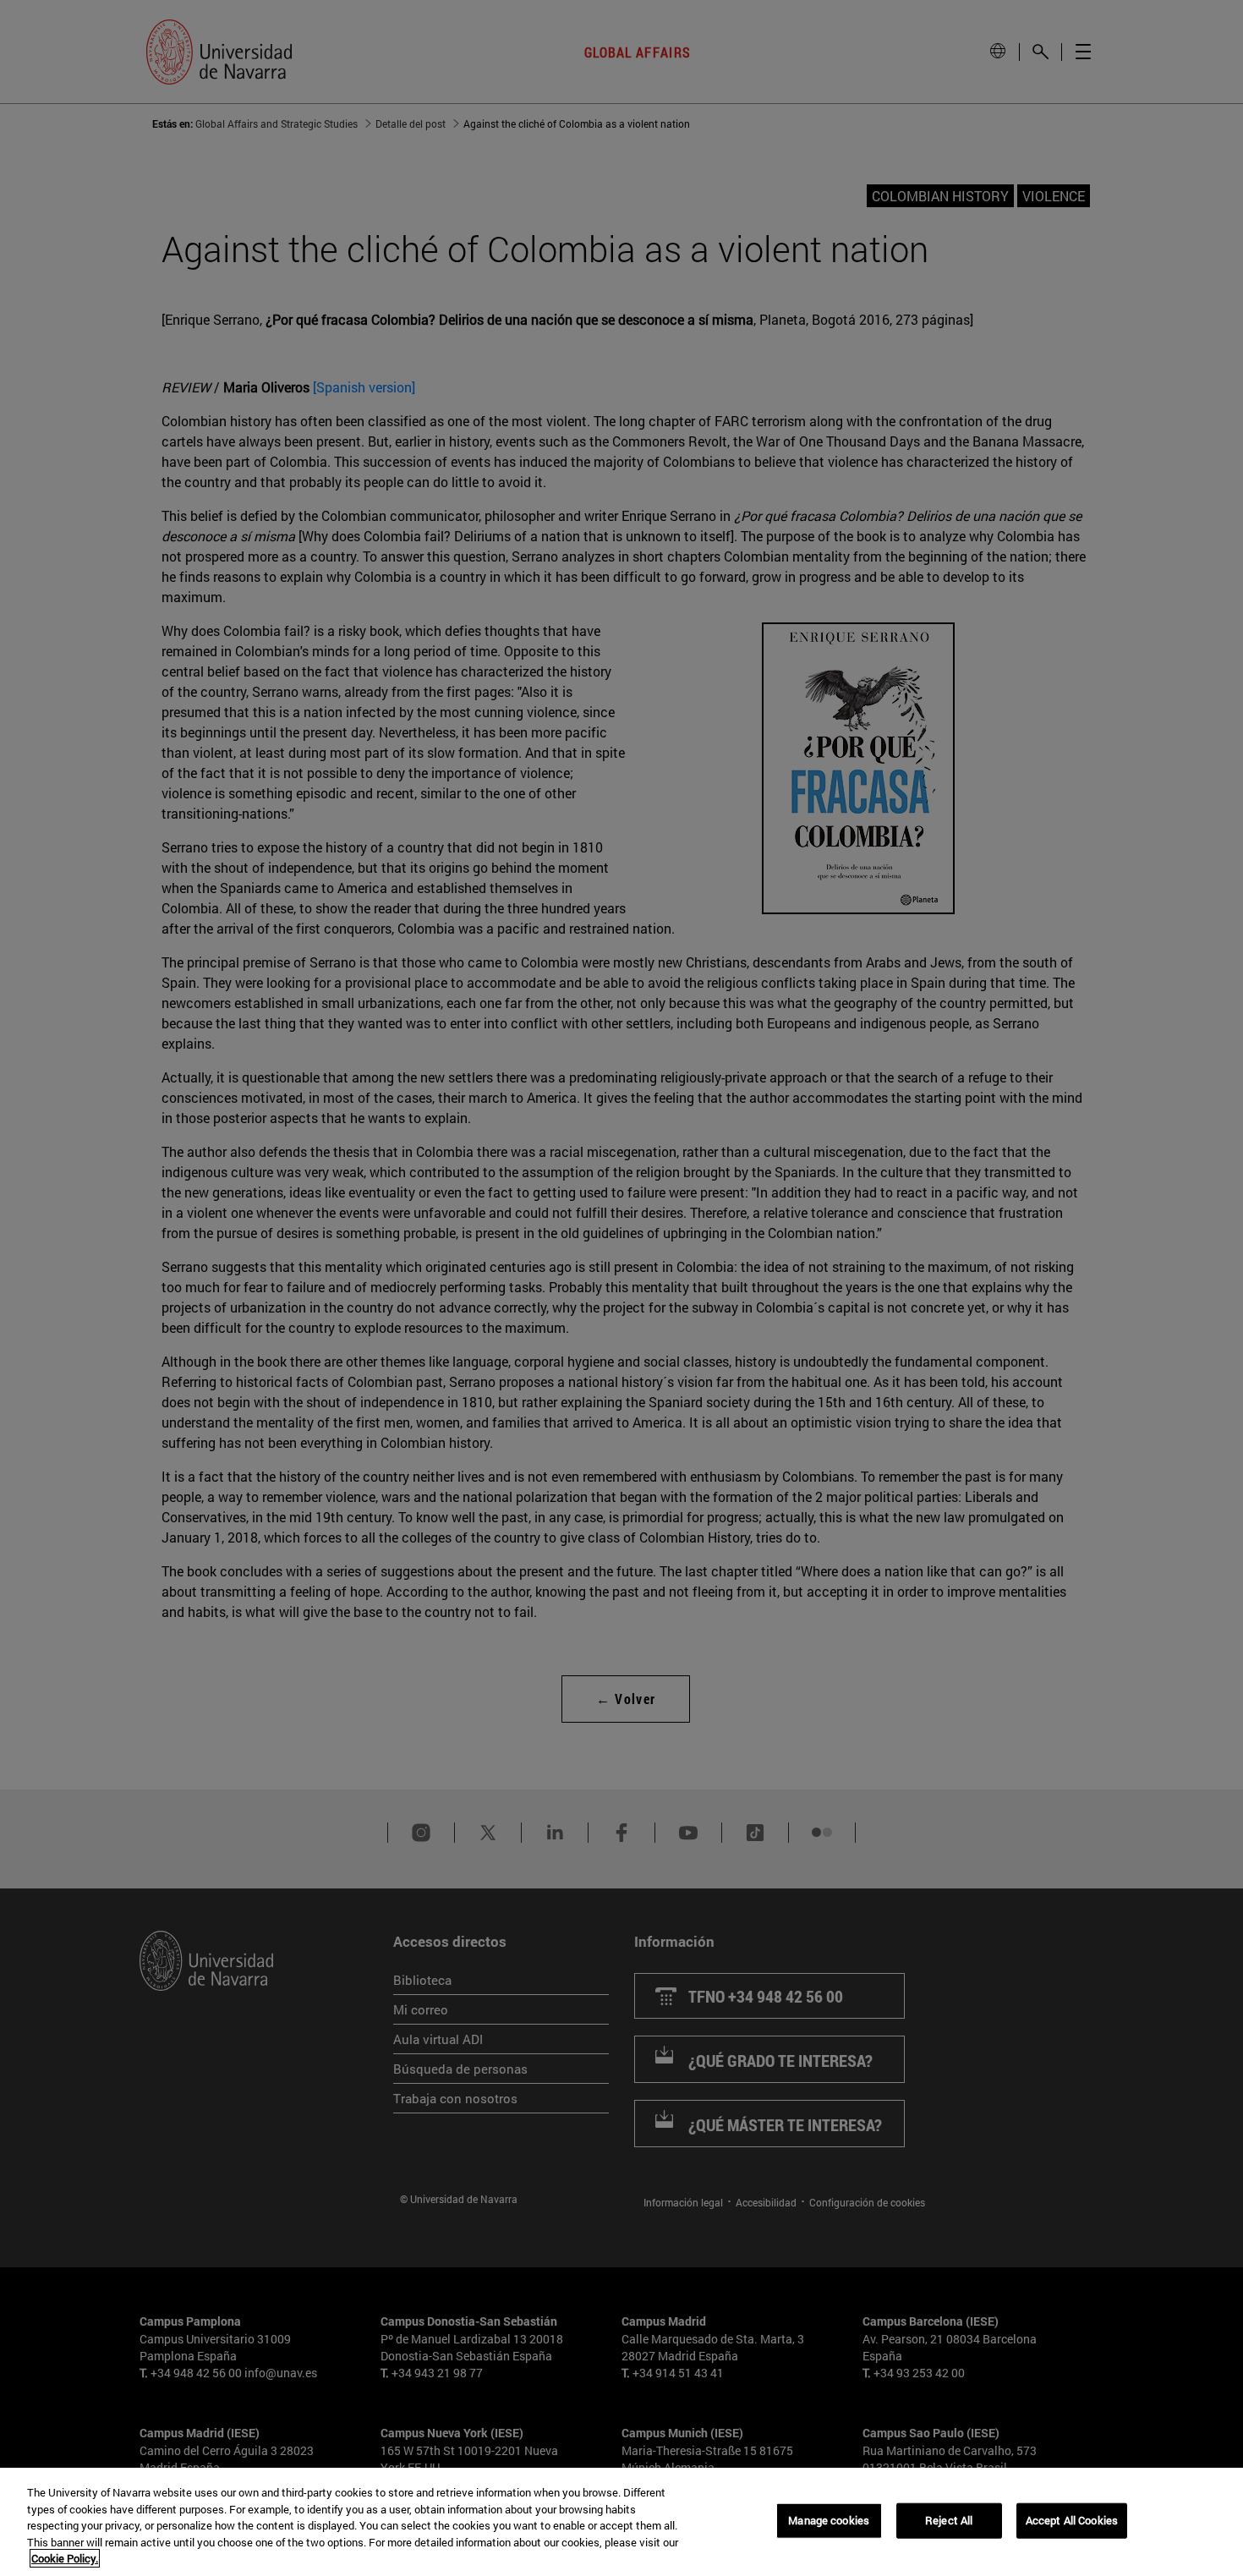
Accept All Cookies (1072, 2520)
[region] (621, 2522)
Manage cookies (829, 2520)
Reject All (949, 2520)
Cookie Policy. (65, 2558)
